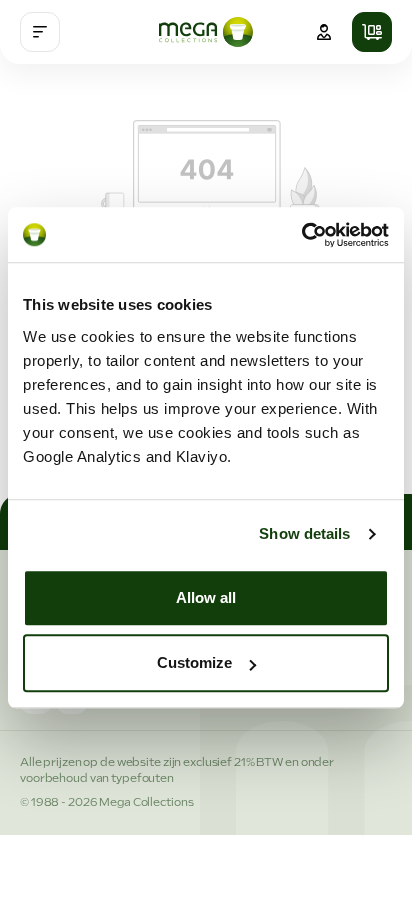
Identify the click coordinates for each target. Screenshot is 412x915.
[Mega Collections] (206, 32)
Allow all (206, 597)
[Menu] (40, 32)
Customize (194, 662)
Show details (304, 533)
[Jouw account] (324, 32)
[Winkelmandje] (372, 32)
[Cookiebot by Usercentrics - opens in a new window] (301, 235)
